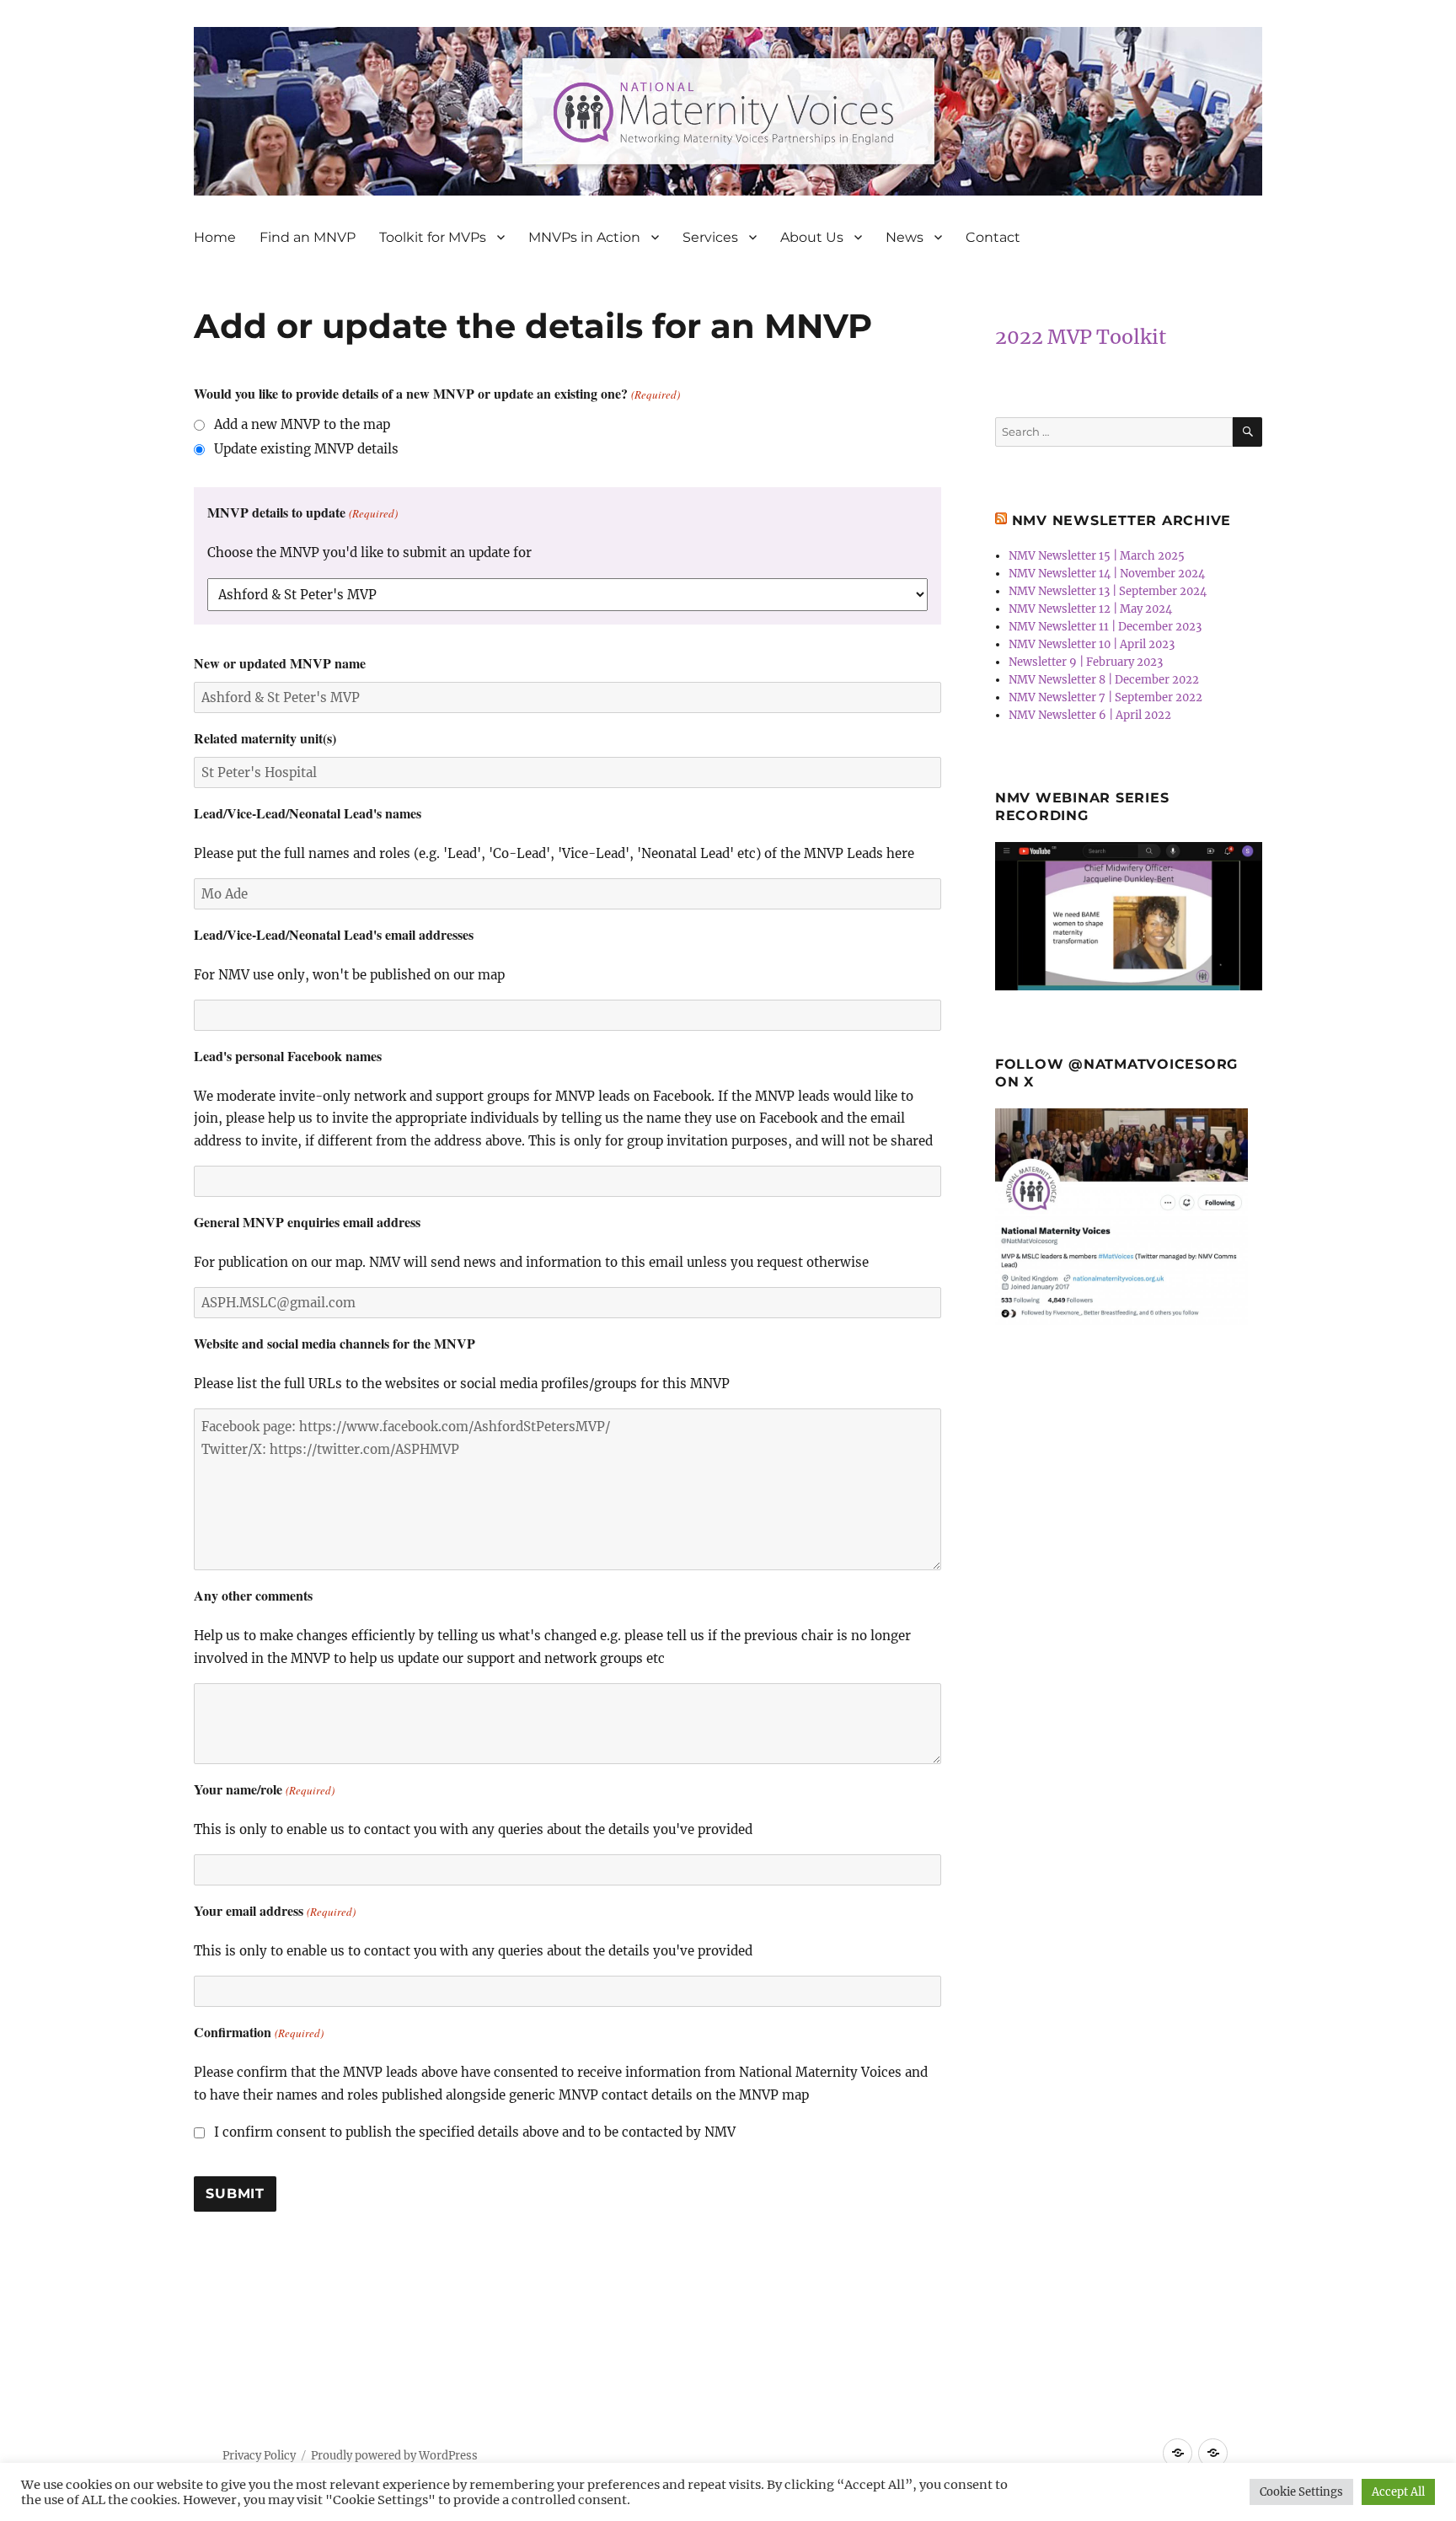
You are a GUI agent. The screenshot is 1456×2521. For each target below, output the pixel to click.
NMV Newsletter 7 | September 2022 (1105, 697)
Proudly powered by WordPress (394, 2456)
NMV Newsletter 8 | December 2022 (1104, 680)
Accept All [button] (1398, 2492)
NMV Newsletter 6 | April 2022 (1090, 715)
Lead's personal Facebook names (288, 1056)
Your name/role (264, 1789)
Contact (993, 237)
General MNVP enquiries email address (307, 1222)
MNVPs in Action (584, 237)
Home (215, 237)
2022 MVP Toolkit (1081, 337)
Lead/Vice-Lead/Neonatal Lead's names (308, 813)
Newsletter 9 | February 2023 (1086, 662)
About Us (812, 237)
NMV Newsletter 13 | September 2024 (1108, 591)
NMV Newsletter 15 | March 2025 (1097, 556)
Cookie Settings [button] (1301, 2492)
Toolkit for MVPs (433, 237)
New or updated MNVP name (280, 663)
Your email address (274, 1910)
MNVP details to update (302, 512)
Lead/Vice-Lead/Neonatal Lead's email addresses (334, 934)
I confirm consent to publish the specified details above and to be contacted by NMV (475, 2132)
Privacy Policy (259, 2456)
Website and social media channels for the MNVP (335, 1343)
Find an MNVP (308, 237)
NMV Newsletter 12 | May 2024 (1090, 609)
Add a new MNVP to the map (302, 424)
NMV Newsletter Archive (1122, 520)
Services (710, 237)
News (905, 237)
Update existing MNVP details (306, 449)
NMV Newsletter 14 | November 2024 (1107, 574)
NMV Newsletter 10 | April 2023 (1092, 644)
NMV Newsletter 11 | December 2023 (1105, 627)
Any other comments (253, 1595)
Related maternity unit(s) (265, 738)
